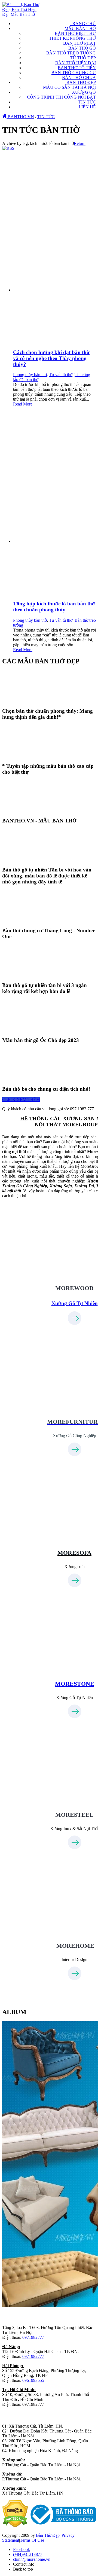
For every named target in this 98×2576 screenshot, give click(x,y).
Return (80, 143)
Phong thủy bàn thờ (30, 375)
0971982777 (33, 2337)
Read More (23, 404)
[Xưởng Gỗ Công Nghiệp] (75, 1401)
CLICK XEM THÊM (21, 1100)
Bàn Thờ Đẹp (48, 2535)
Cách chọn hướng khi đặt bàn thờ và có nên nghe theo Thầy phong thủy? (51, 358)
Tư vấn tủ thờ (61, 375)
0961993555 (33, 2380)
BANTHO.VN (20, 117)
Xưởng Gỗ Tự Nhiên (75, 1303)
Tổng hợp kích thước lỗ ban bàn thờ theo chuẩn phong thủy (54, 607)
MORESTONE (75, 1684)
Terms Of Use (32, 2540)
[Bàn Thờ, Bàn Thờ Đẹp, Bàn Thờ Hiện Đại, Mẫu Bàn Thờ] (23, 14)
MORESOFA (74, 1553)
